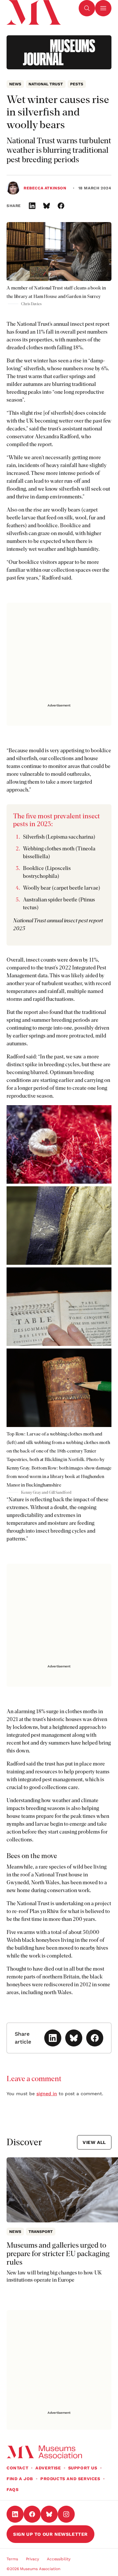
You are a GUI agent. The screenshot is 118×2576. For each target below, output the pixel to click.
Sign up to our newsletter (50, 2534)
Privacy (32, 2559)
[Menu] (103, 8)
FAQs (12, 2489)
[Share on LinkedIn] (32, 206)
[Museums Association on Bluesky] (49, 2514)
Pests (77, 84)
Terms (12, 2559)
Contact (17, 2468)
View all (94, 2142)
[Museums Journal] (59, 52)
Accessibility (59, 2559)
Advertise (48, 2468)
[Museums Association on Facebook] (32, 2514)
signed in (47, 2094)
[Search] (87, 8)
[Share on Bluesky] (47, 206)
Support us (83, 2468)
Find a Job (20, 2479)
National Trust (46, 84)
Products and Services (70, 2479)
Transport (41, 2232)
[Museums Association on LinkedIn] (15, 2514)
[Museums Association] (33, 8)
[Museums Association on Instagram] (66, 2514)
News (15, 84)
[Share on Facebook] (61, 206)
